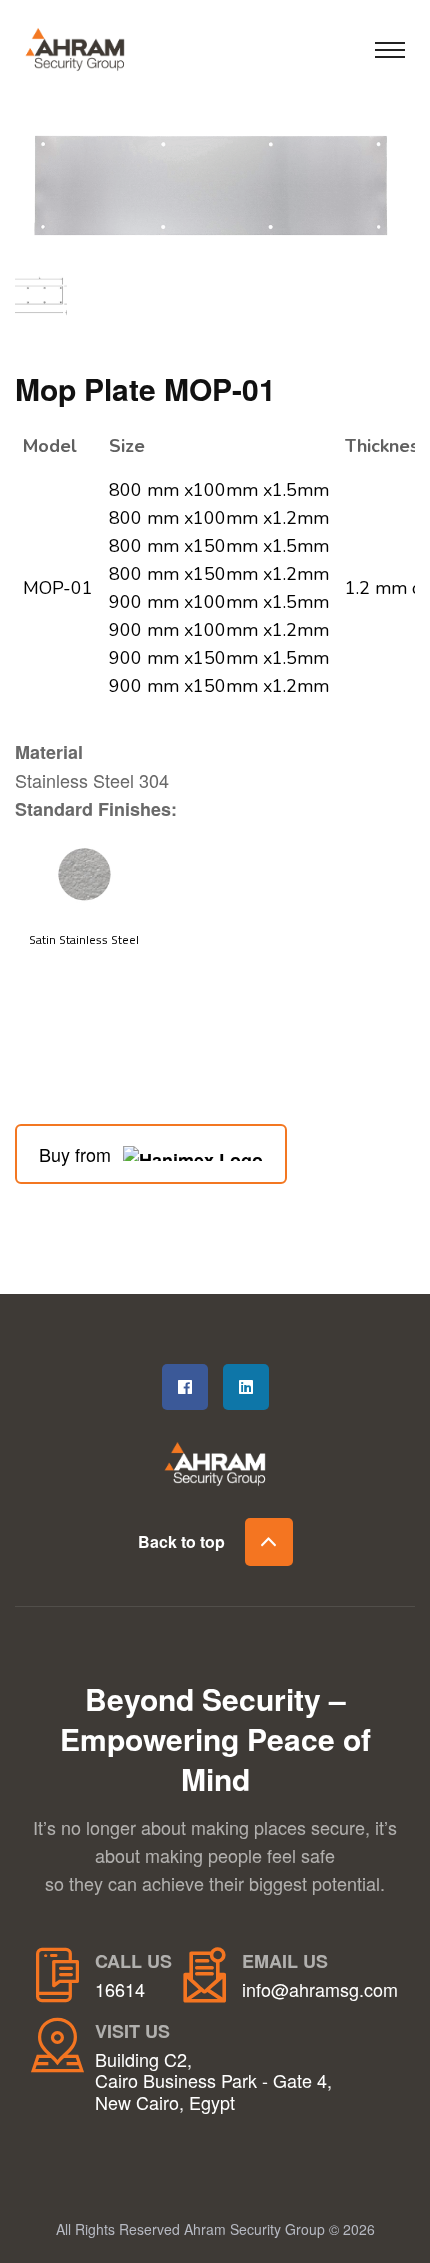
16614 (120, 1990)
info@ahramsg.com (320, 1990)
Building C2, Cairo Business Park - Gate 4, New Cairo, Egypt (213, 2081)
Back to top (181, 1541)
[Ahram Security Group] (95, 46)
